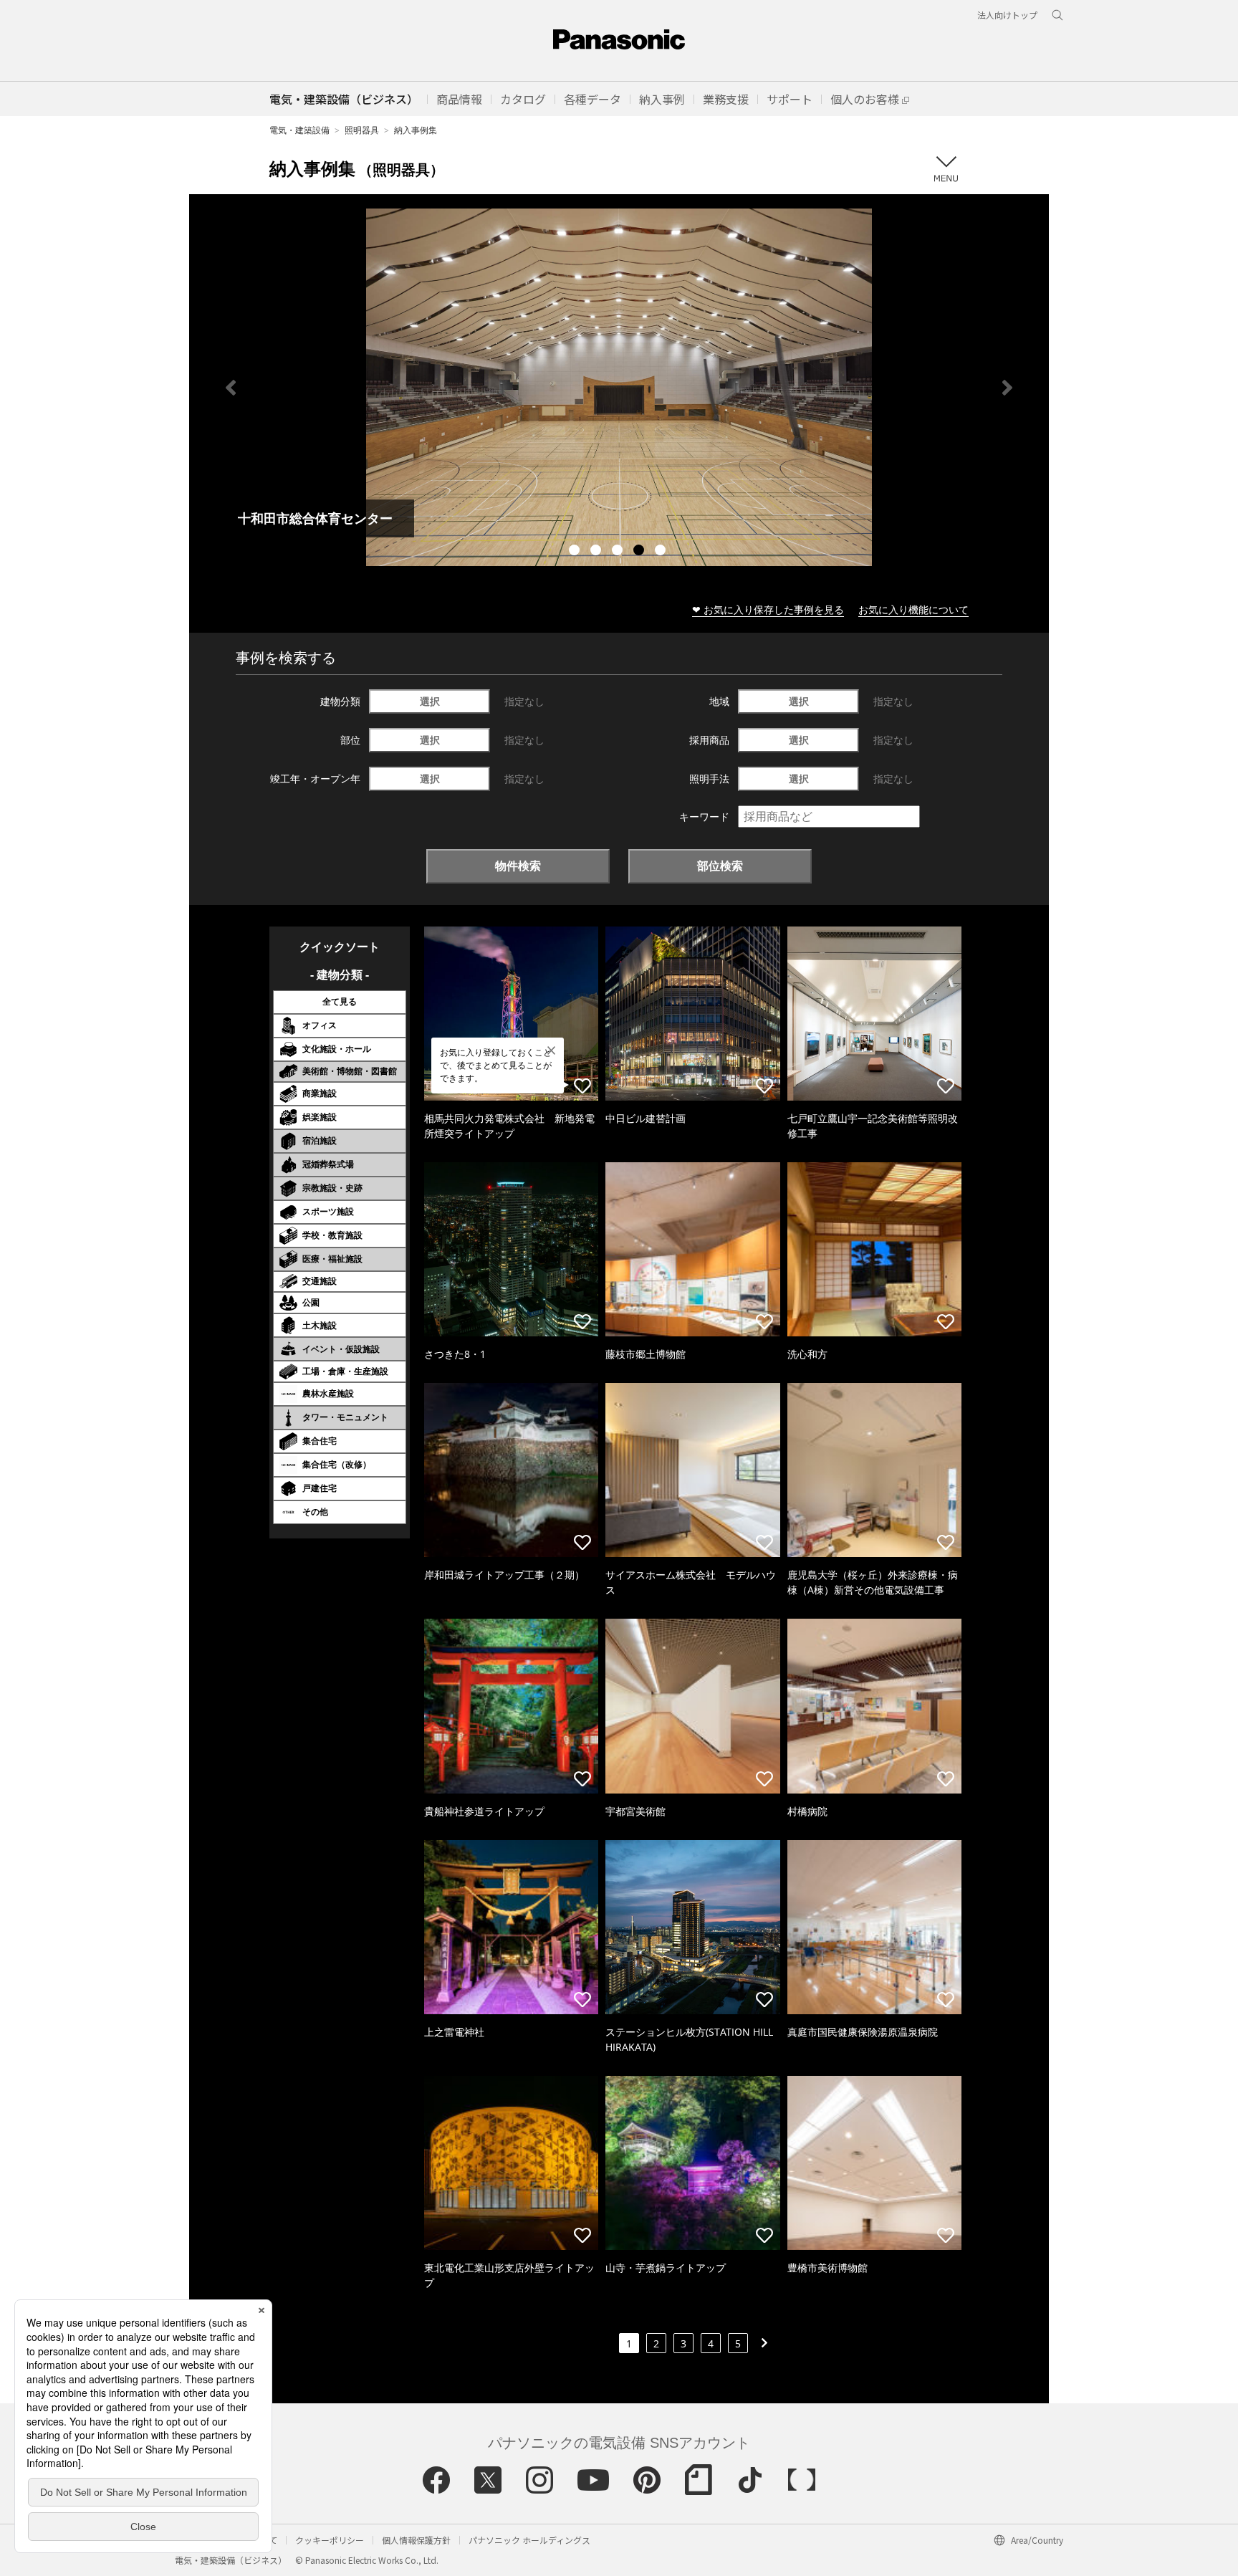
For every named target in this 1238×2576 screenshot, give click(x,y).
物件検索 (518, 866)
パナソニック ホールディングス (529, 2540)
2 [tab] (598, 552)
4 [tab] (640, 552)
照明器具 (362, 130)
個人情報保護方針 (416, 2540)
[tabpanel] (619, 387)
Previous (231, 388)
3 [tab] (619, 552)
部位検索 (720, 866)
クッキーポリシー (330, 2540)
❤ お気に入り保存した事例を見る (768, 609)
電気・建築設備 (299, 130)
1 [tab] (576, 552)
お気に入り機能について (913, 609)
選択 (430, 701)
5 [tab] (662, 552)
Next (1007, 388)
